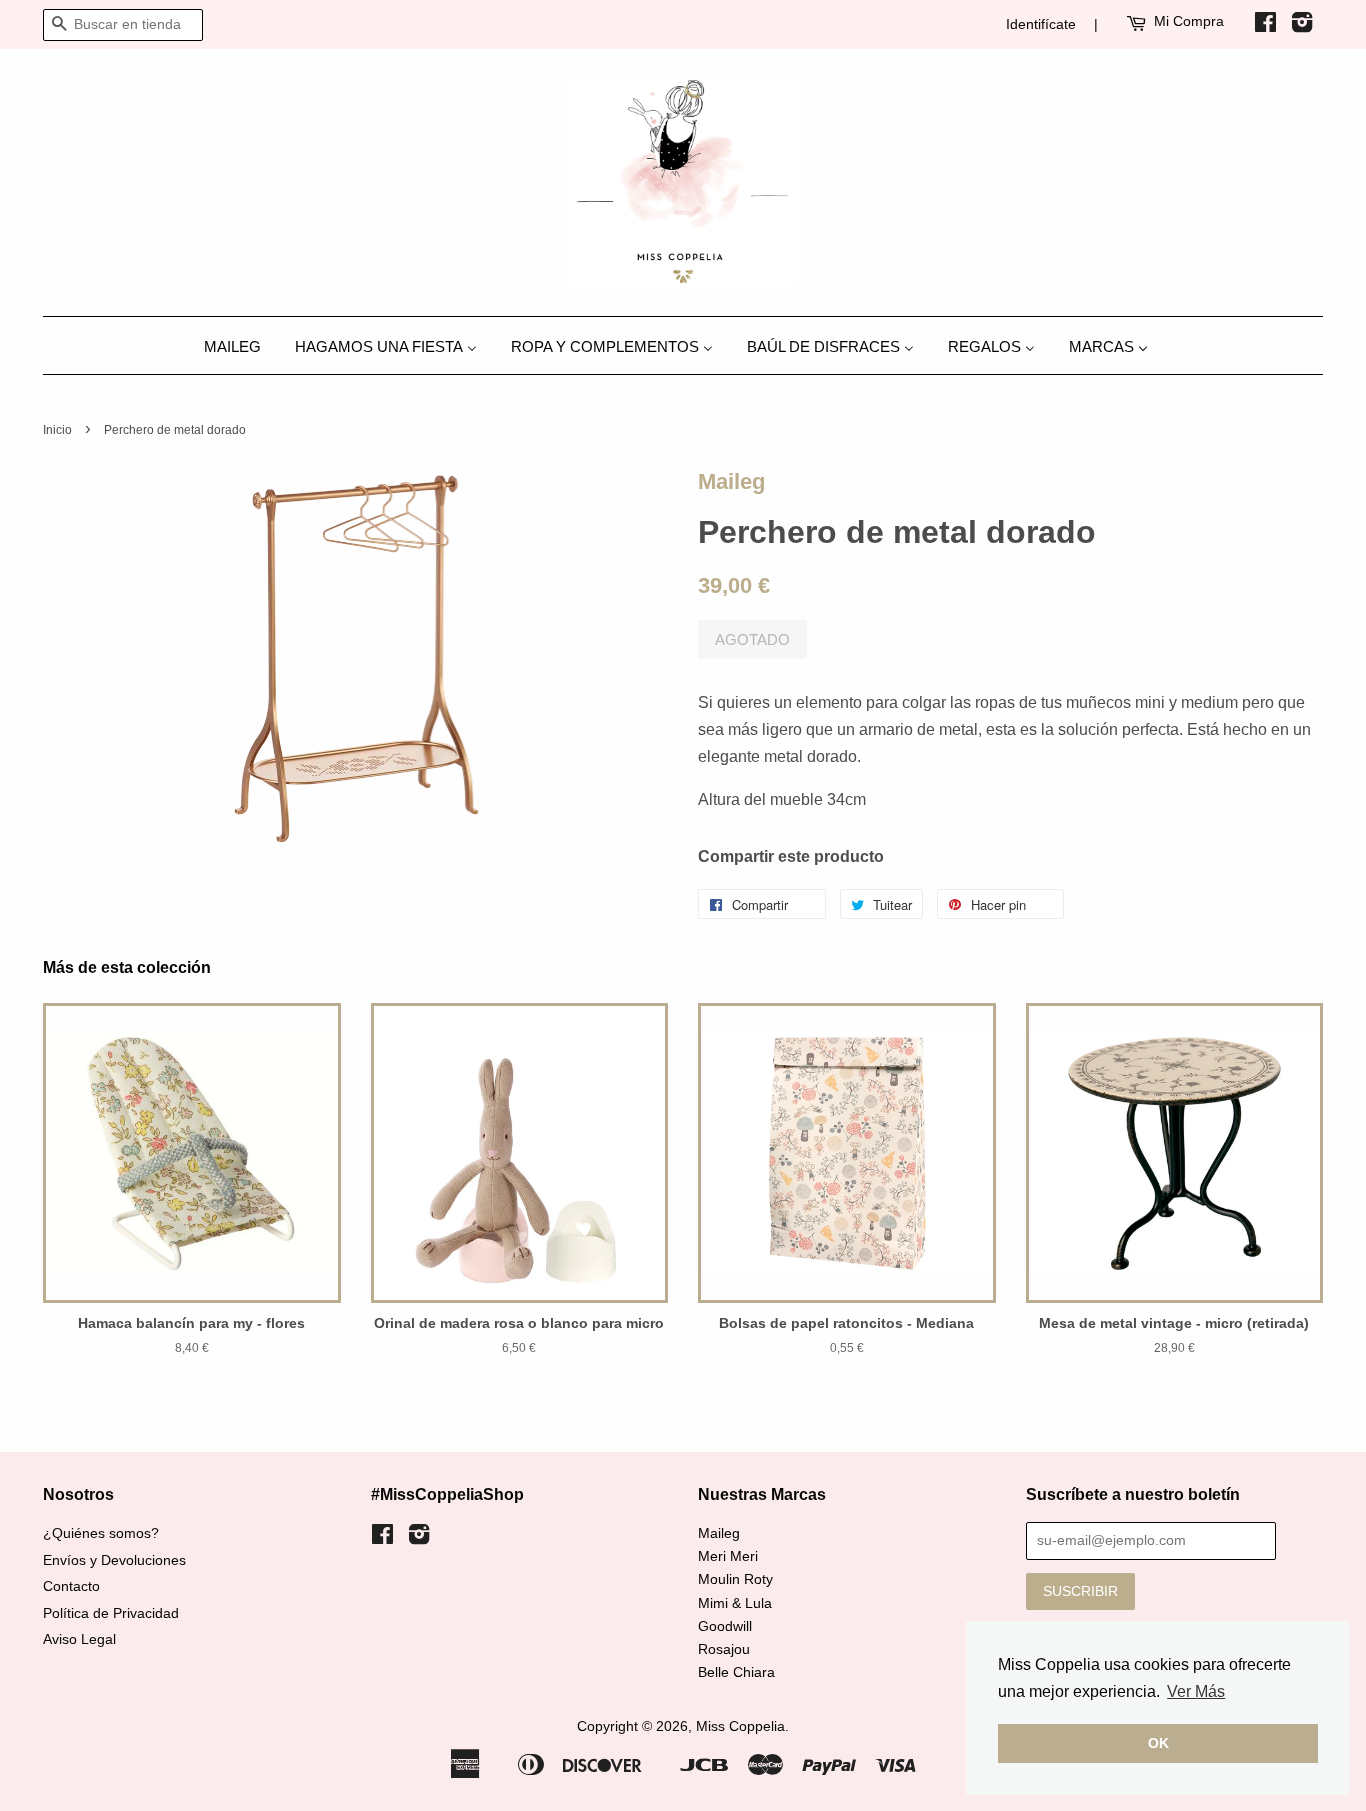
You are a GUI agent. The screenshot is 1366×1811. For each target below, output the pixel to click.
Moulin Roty (735, 1579)
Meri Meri (728, 1556)
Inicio (57, 430)
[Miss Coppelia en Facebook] (1265, 26)
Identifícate (1041, 24)
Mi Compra (1189, 21)
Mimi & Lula (735, 1603)
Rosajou (724, 1649)
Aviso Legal (79, 1639)
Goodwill (725, 1626)
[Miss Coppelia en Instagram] (1302, 26)
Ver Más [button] (1196, 1691)
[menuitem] (240, 345)
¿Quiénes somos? (101, 1533)
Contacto (71, 1586)
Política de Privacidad (111, 1613)
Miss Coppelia (740, 1726)
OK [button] (1158, 1743)
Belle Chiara (736, 1672)
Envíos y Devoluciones (114, 1560)
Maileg (731, 481)
